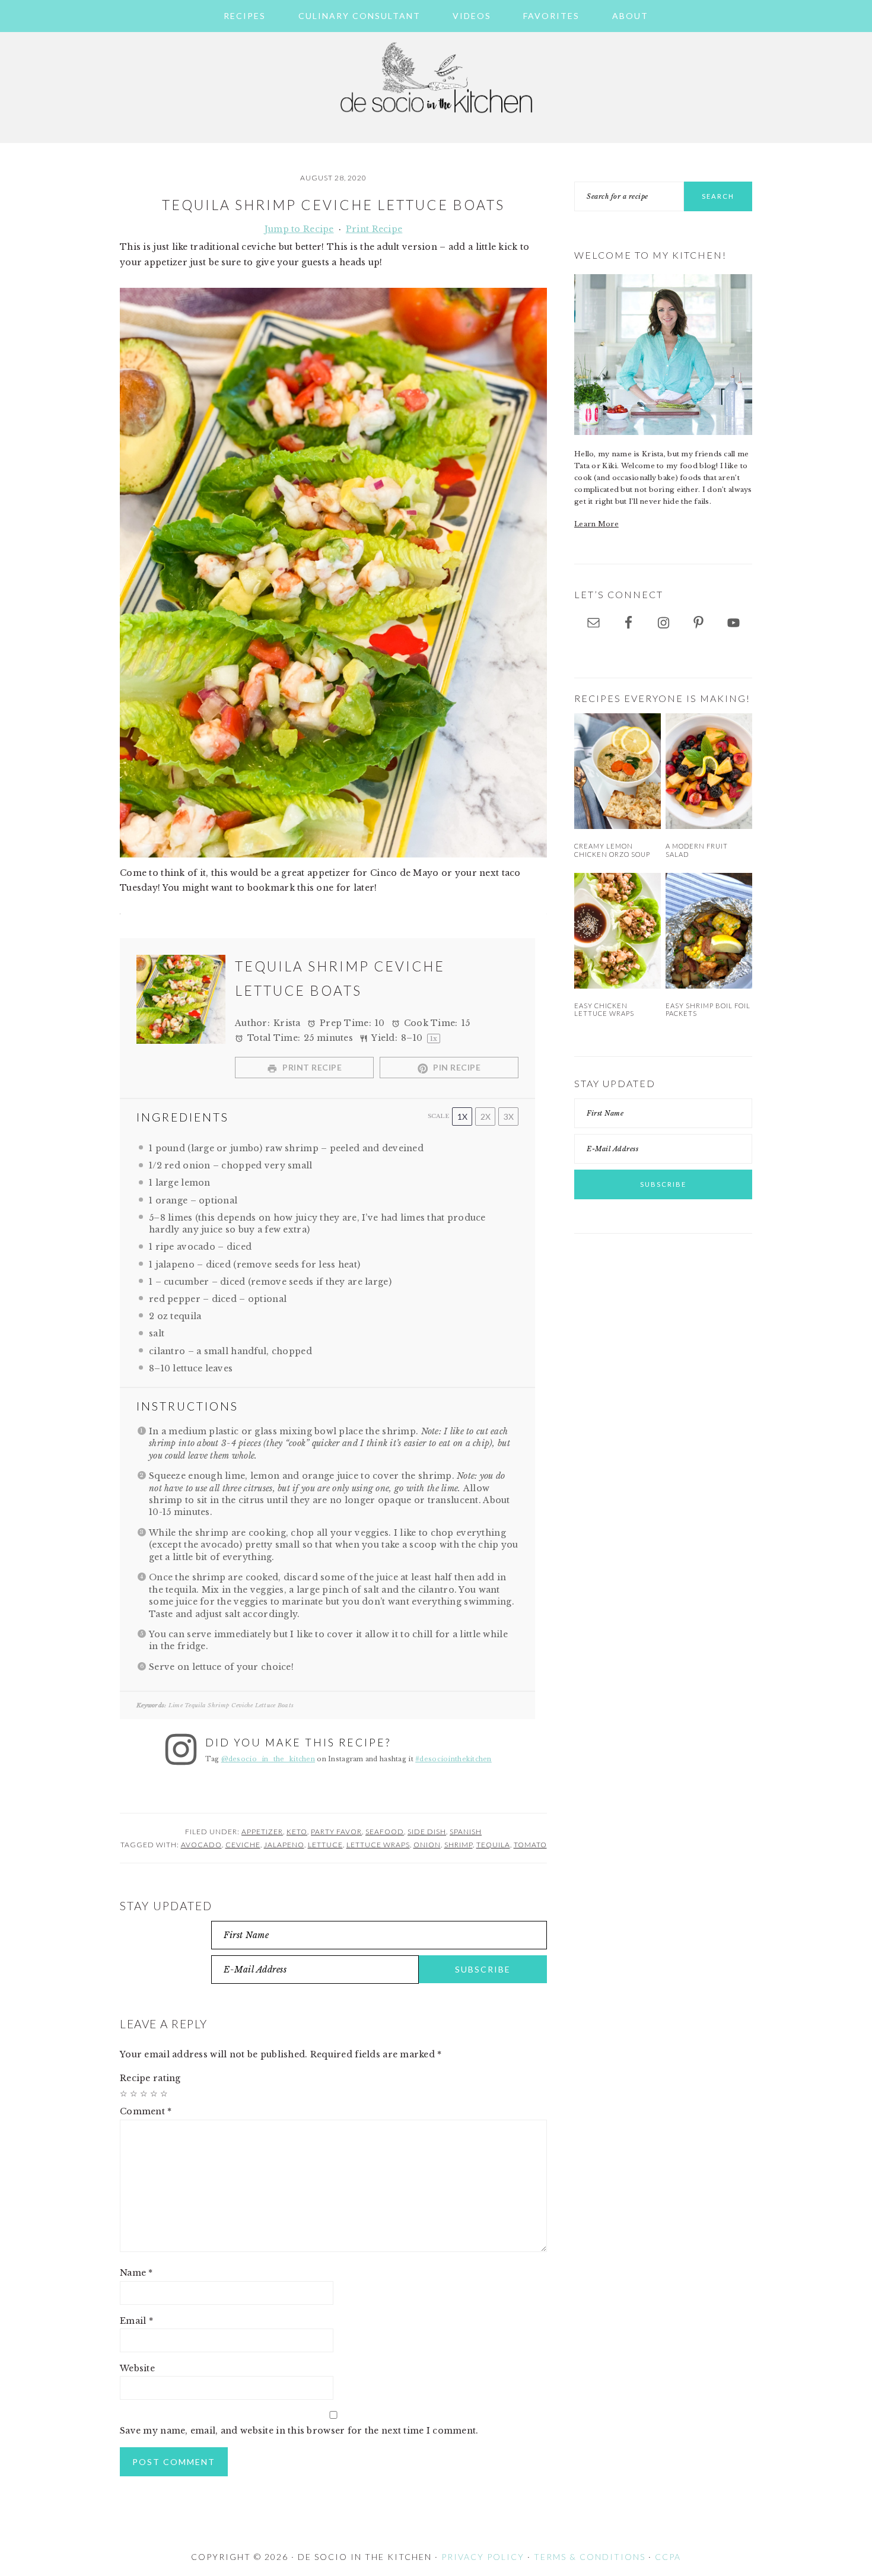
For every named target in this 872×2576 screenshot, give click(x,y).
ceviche (243, 1845)
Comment (146, 2111)
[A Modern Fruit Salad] (709, 771)
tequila (493, 1845)
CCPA (668, 2557)
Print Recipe (374, 229)
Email (136, 2321)
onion (427, 1845)
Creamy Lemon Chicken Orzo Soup (612, 850)
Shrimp (459, 1845)
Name (136, 2273)
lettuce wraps (378, 1845)
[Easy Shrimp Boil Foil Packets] (709, 931)
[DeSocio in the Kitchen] (436, 120)
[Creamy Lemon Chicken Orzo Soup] (618, 771)
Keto (297, 1832)
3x (509, 1117)
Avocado (201, 1845)
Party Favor (336, 1832)
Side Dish (427, 1832)
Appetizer (262, 1832)
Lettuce (325, 1845)
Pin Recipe (456, 1067)
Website (137, 2368)
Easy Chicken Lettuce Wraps (604, 1009)
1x (462, 1117)
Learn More (596, 524)
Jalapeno (284, 1845)
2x (486, 1117)
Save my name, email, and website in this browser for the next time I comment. (299, 2431)
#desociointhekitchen (453, 1759)
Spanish (466, 1832)
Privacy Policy (483, 2557)
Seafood (385, 1832)
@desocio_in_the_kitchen (268, 1759)
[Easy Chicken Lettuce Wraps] (618, 931)
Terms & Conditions (590, 2557)
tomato (530, 1845)
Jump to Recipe (299, 229)
